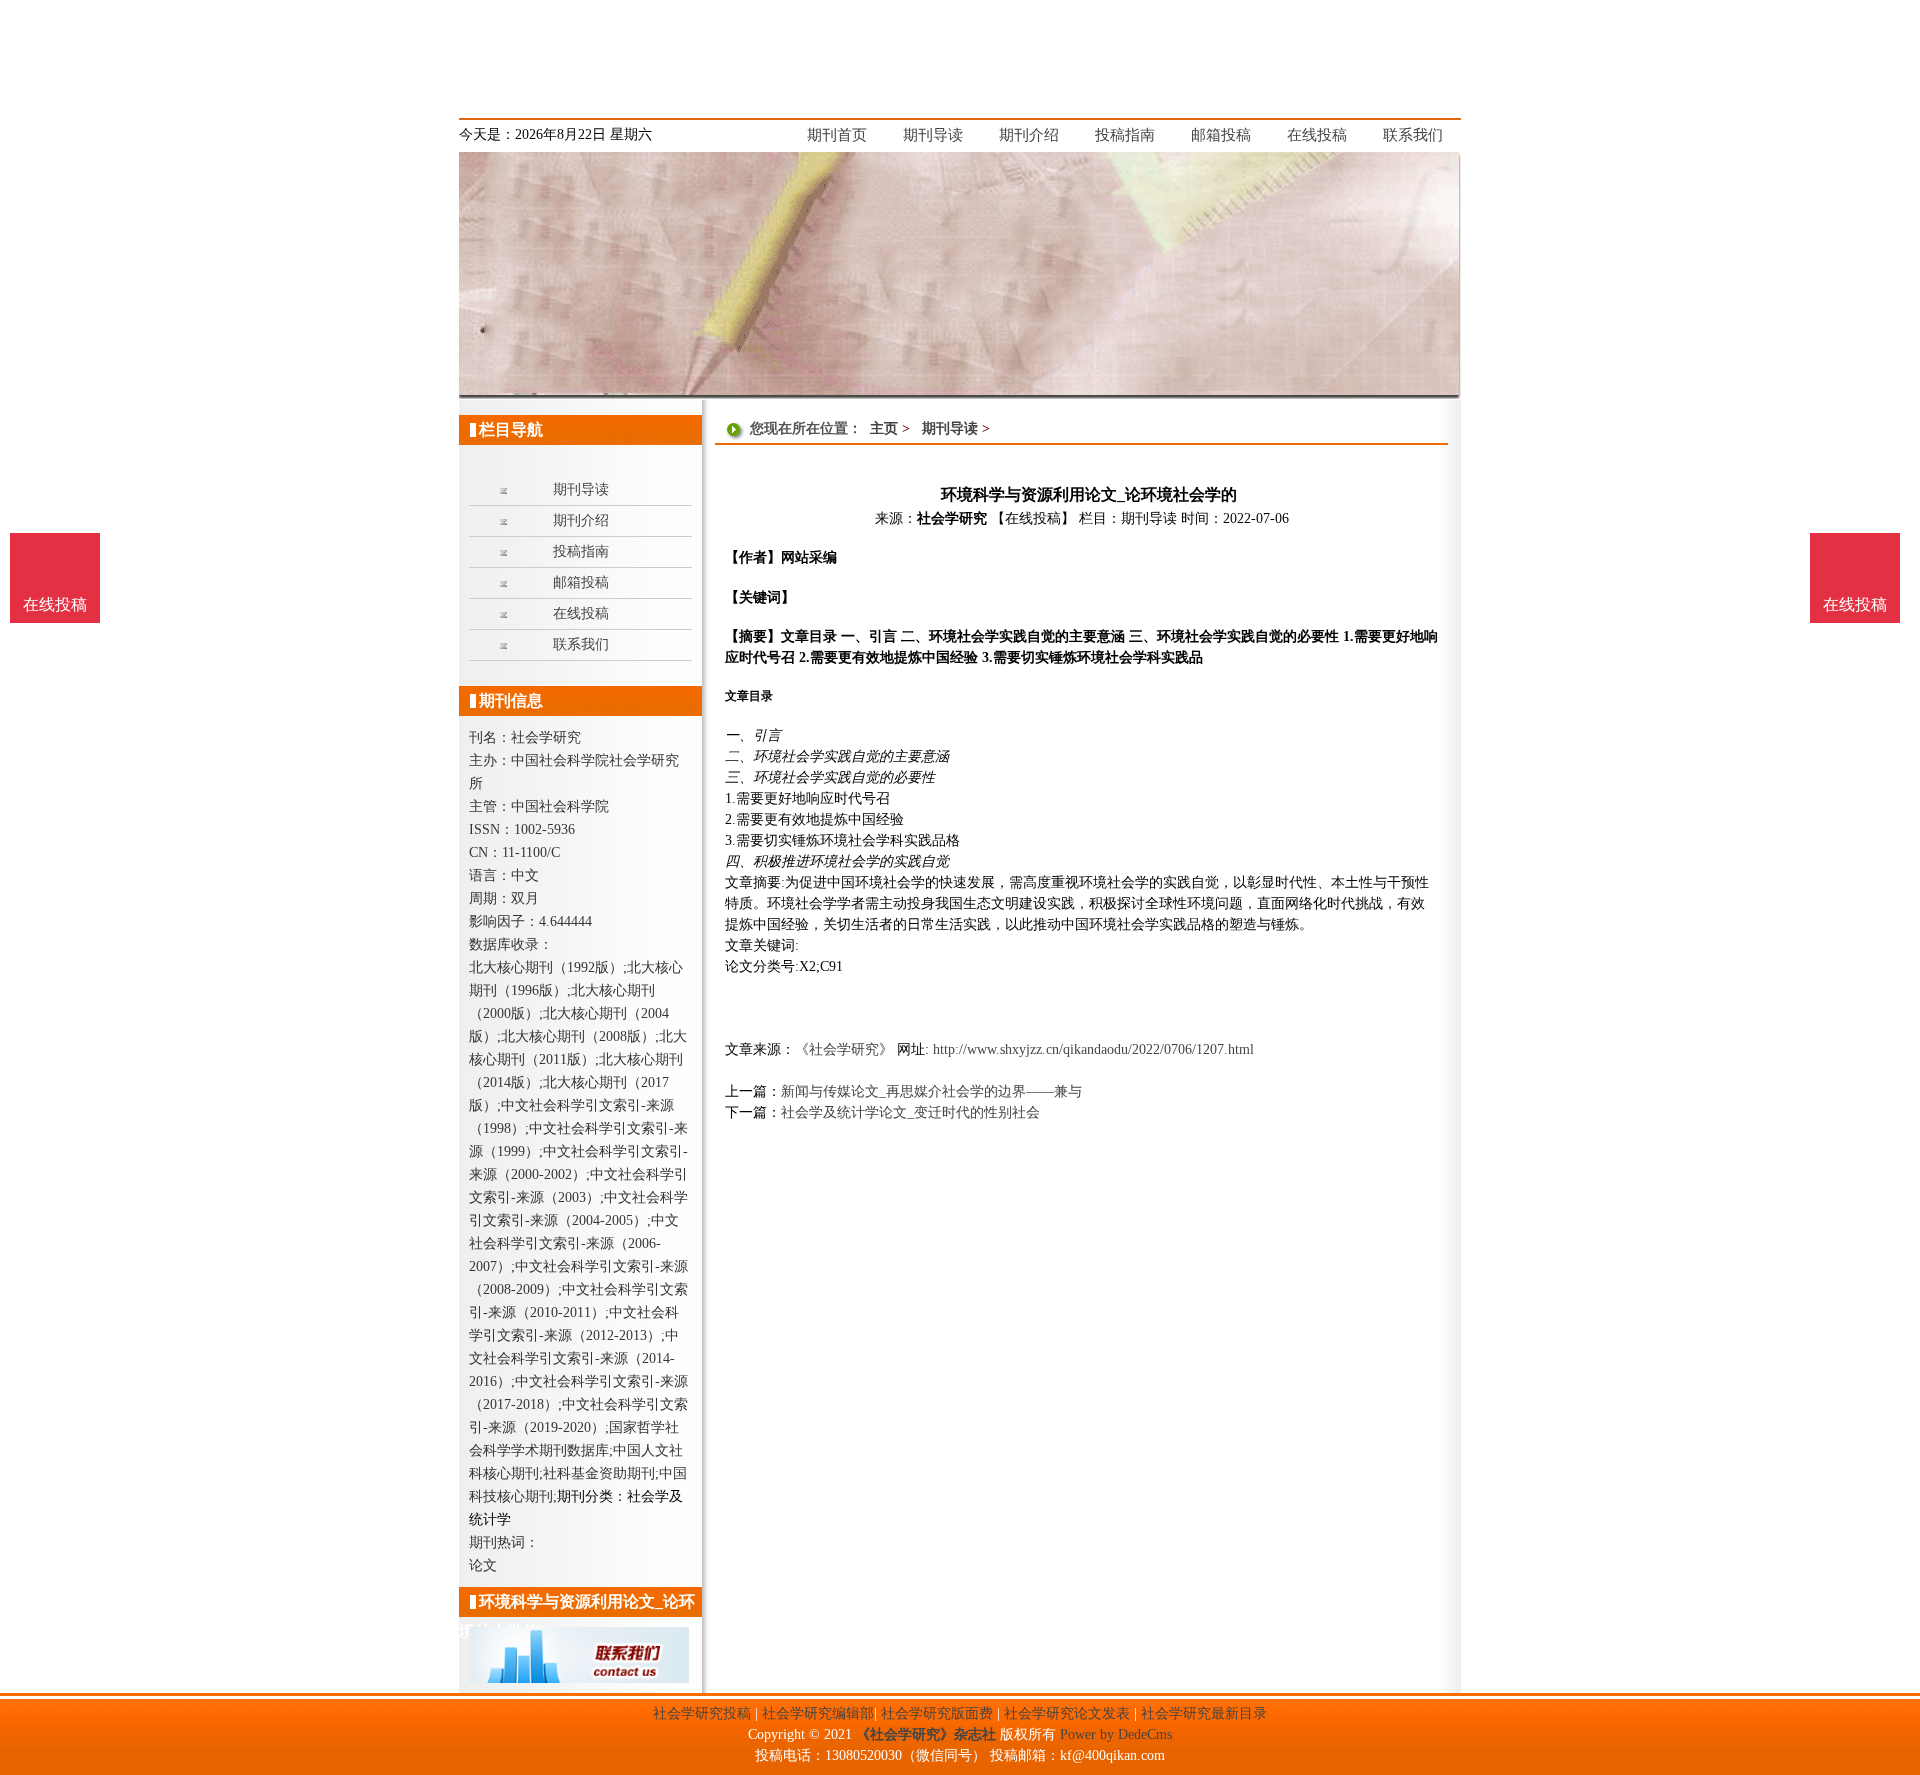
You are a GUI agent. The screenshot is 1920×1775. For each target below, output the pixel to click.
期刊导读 (950, 428)
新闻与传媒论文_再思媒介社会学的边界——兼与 (931, 1091)
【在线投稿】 (1033, 518)
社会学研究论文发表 (1067, 1713)
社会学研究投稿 (702, 1713)
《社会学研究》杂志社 (926, 1734)
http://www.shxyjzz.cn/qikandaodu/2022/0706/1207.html (1093, 1049)
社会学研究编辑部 (818, 1713)
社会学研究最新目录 (1204, 1713)
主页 (884, 428)
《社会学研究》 (844, 1049)
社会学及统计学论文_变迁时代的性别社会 (910, 1112)
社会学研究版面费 (937, 1713)
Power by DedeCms (1116, 1734)
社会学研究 (952, 518)
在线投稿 (1855, 604)
